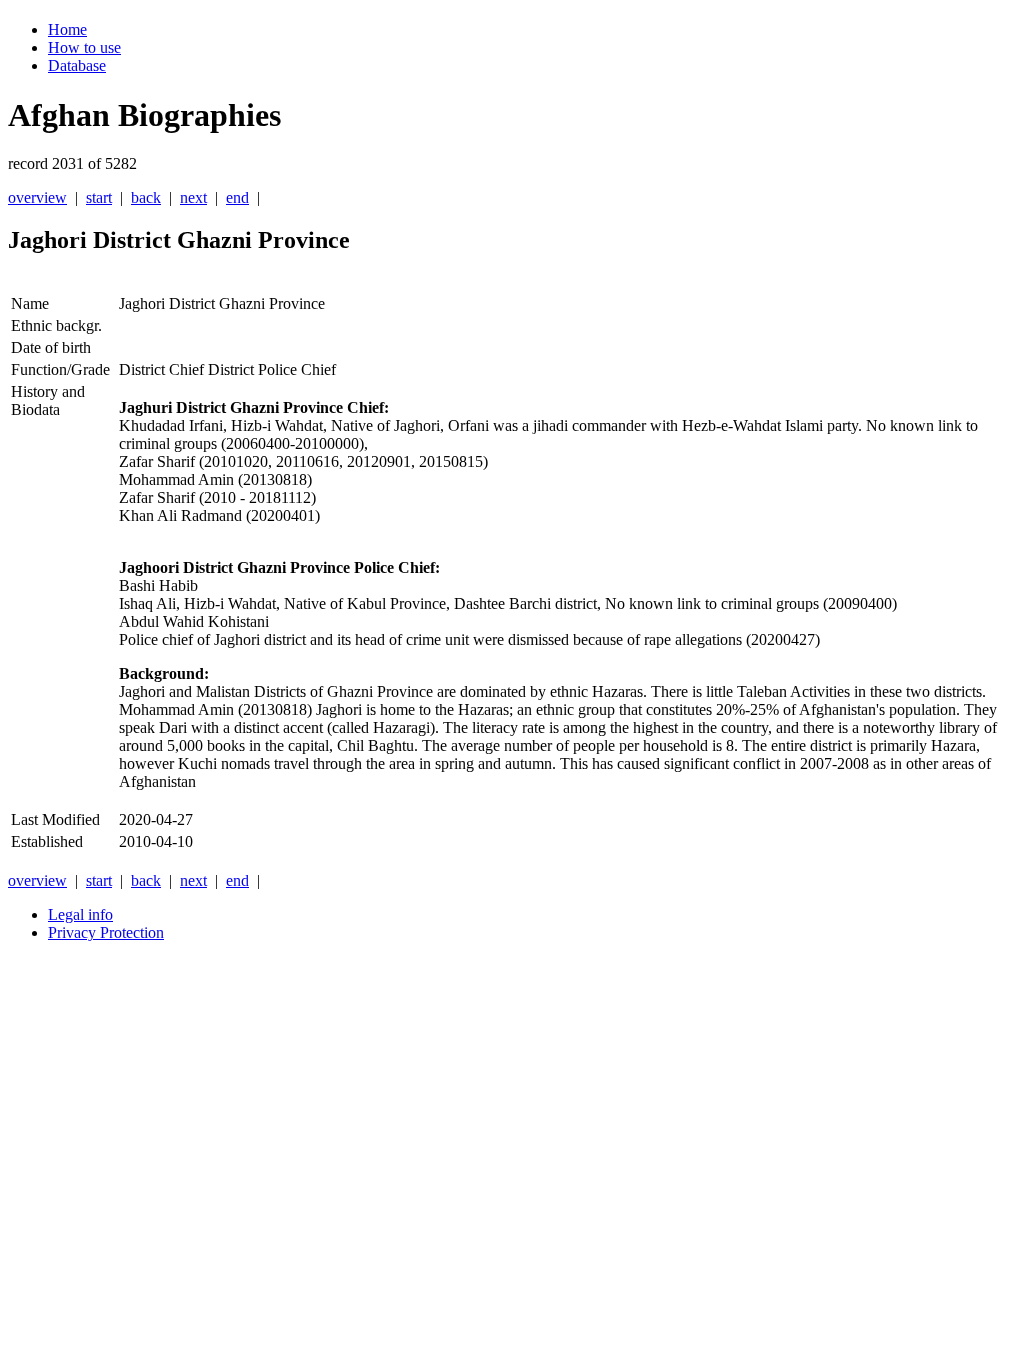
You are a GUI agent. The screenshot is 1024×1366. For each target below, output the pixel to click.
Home (67, 29)
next (193, 197)
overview (37, 197)
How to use (84, 47)
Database (77, 65)
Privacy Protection (106, 932)
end (237, 197)
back (146, 197)
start (99, 197)
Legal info (80, 914)
